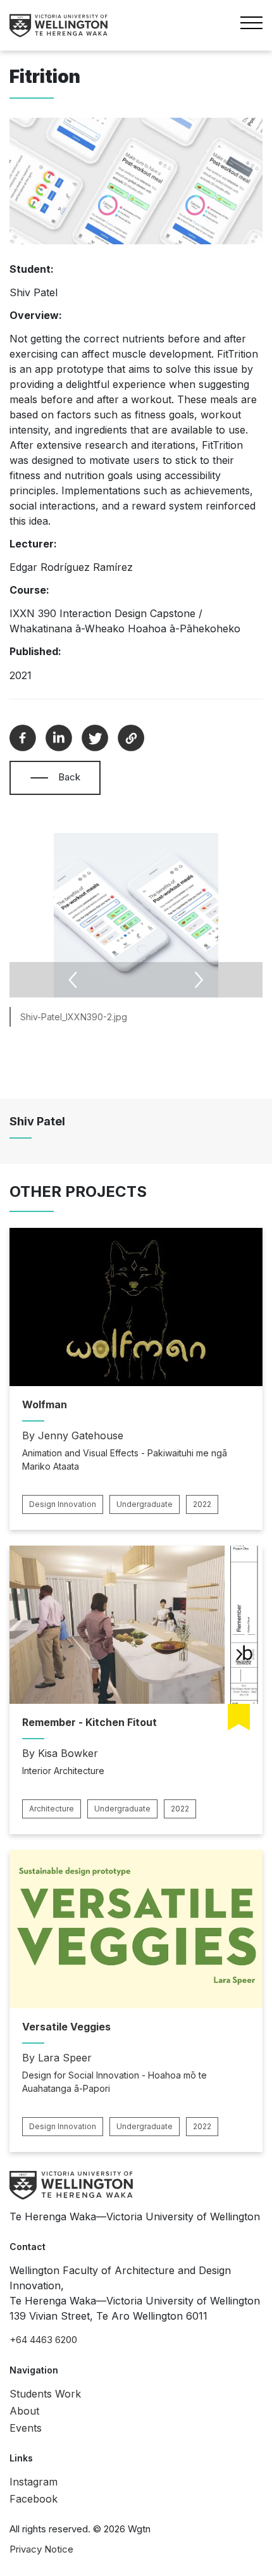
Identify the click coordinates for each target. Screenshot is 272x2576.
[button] (39, 778)
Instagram (34, 2482)
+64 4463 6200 (43, 2340)
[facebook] (23, 738)
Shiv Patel (37, 1121)
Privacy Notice (41, 2549)
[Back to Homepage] (59, 26)
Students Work (45, 2394)
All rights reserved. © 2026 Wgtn (80, 2529)
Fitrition (45, 77)
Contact (28, 2247)
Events (26, 2428)
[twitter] (95, 738)
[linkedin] (59, 738)
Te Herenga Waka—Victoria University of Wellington (135, 2216)
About (24, 2411)
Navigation (34, 2370)
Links (21, 2458)
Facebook (34, 2499)
